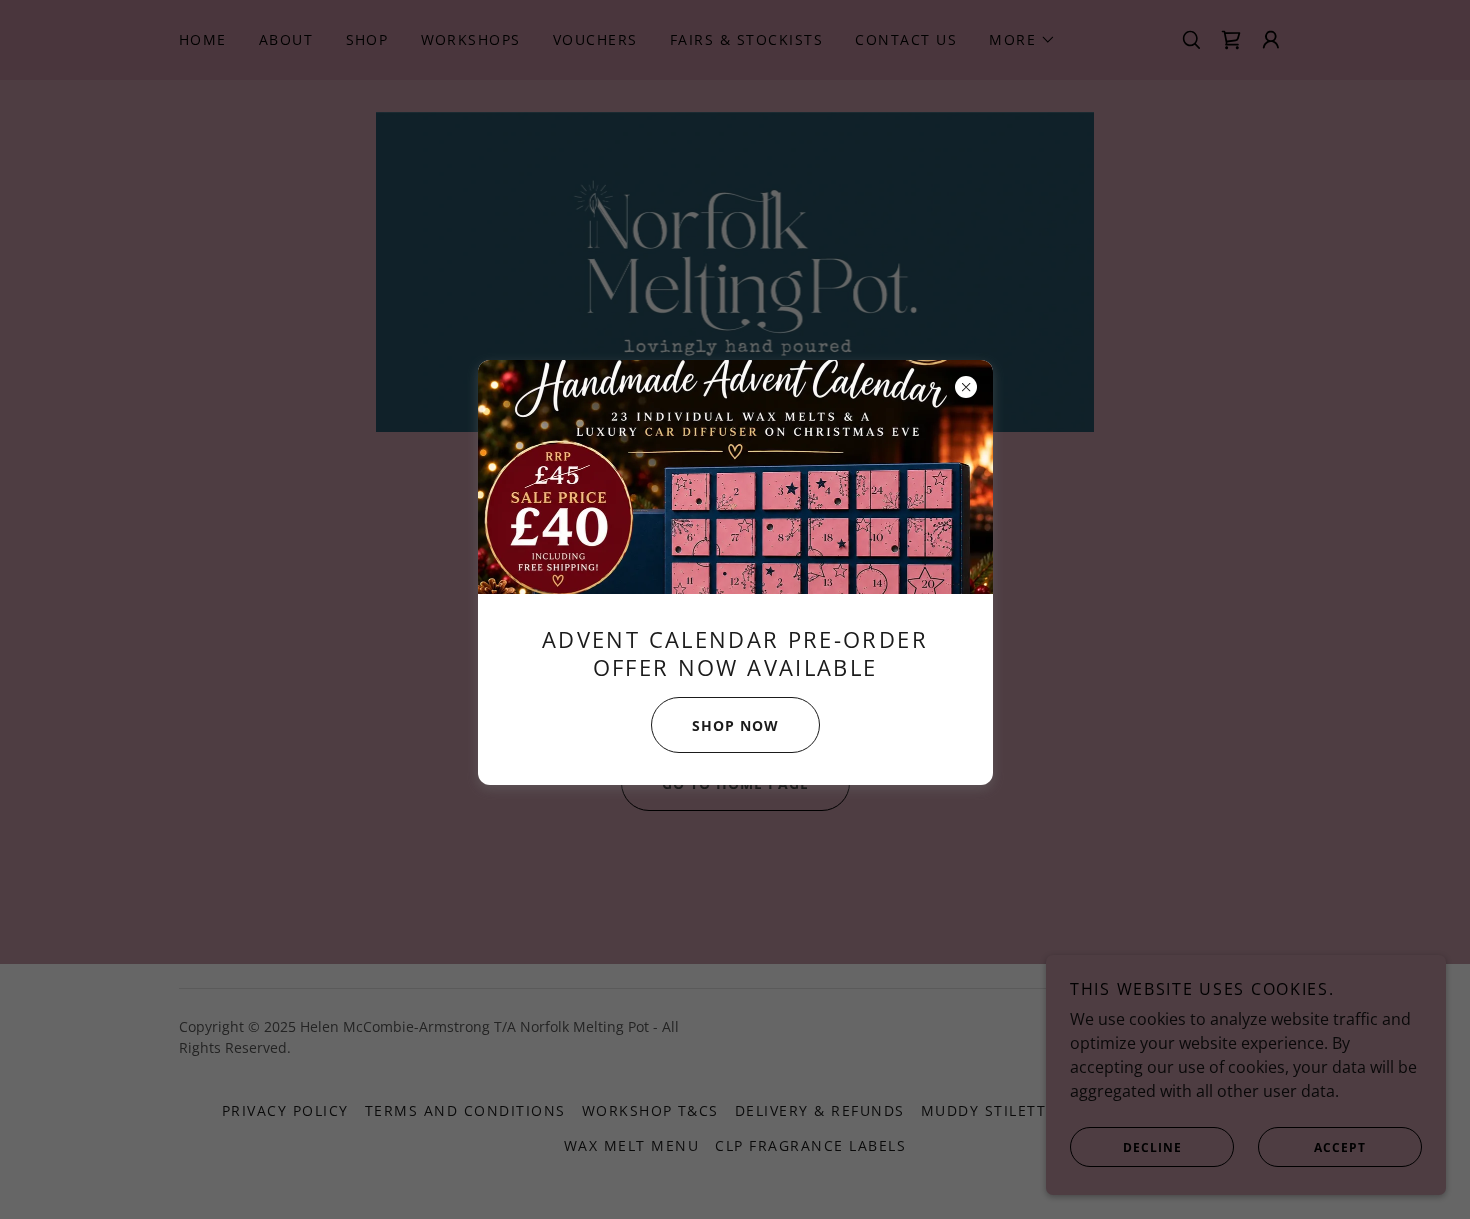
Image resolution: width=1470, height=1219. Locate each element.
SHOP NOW (735, 725)
